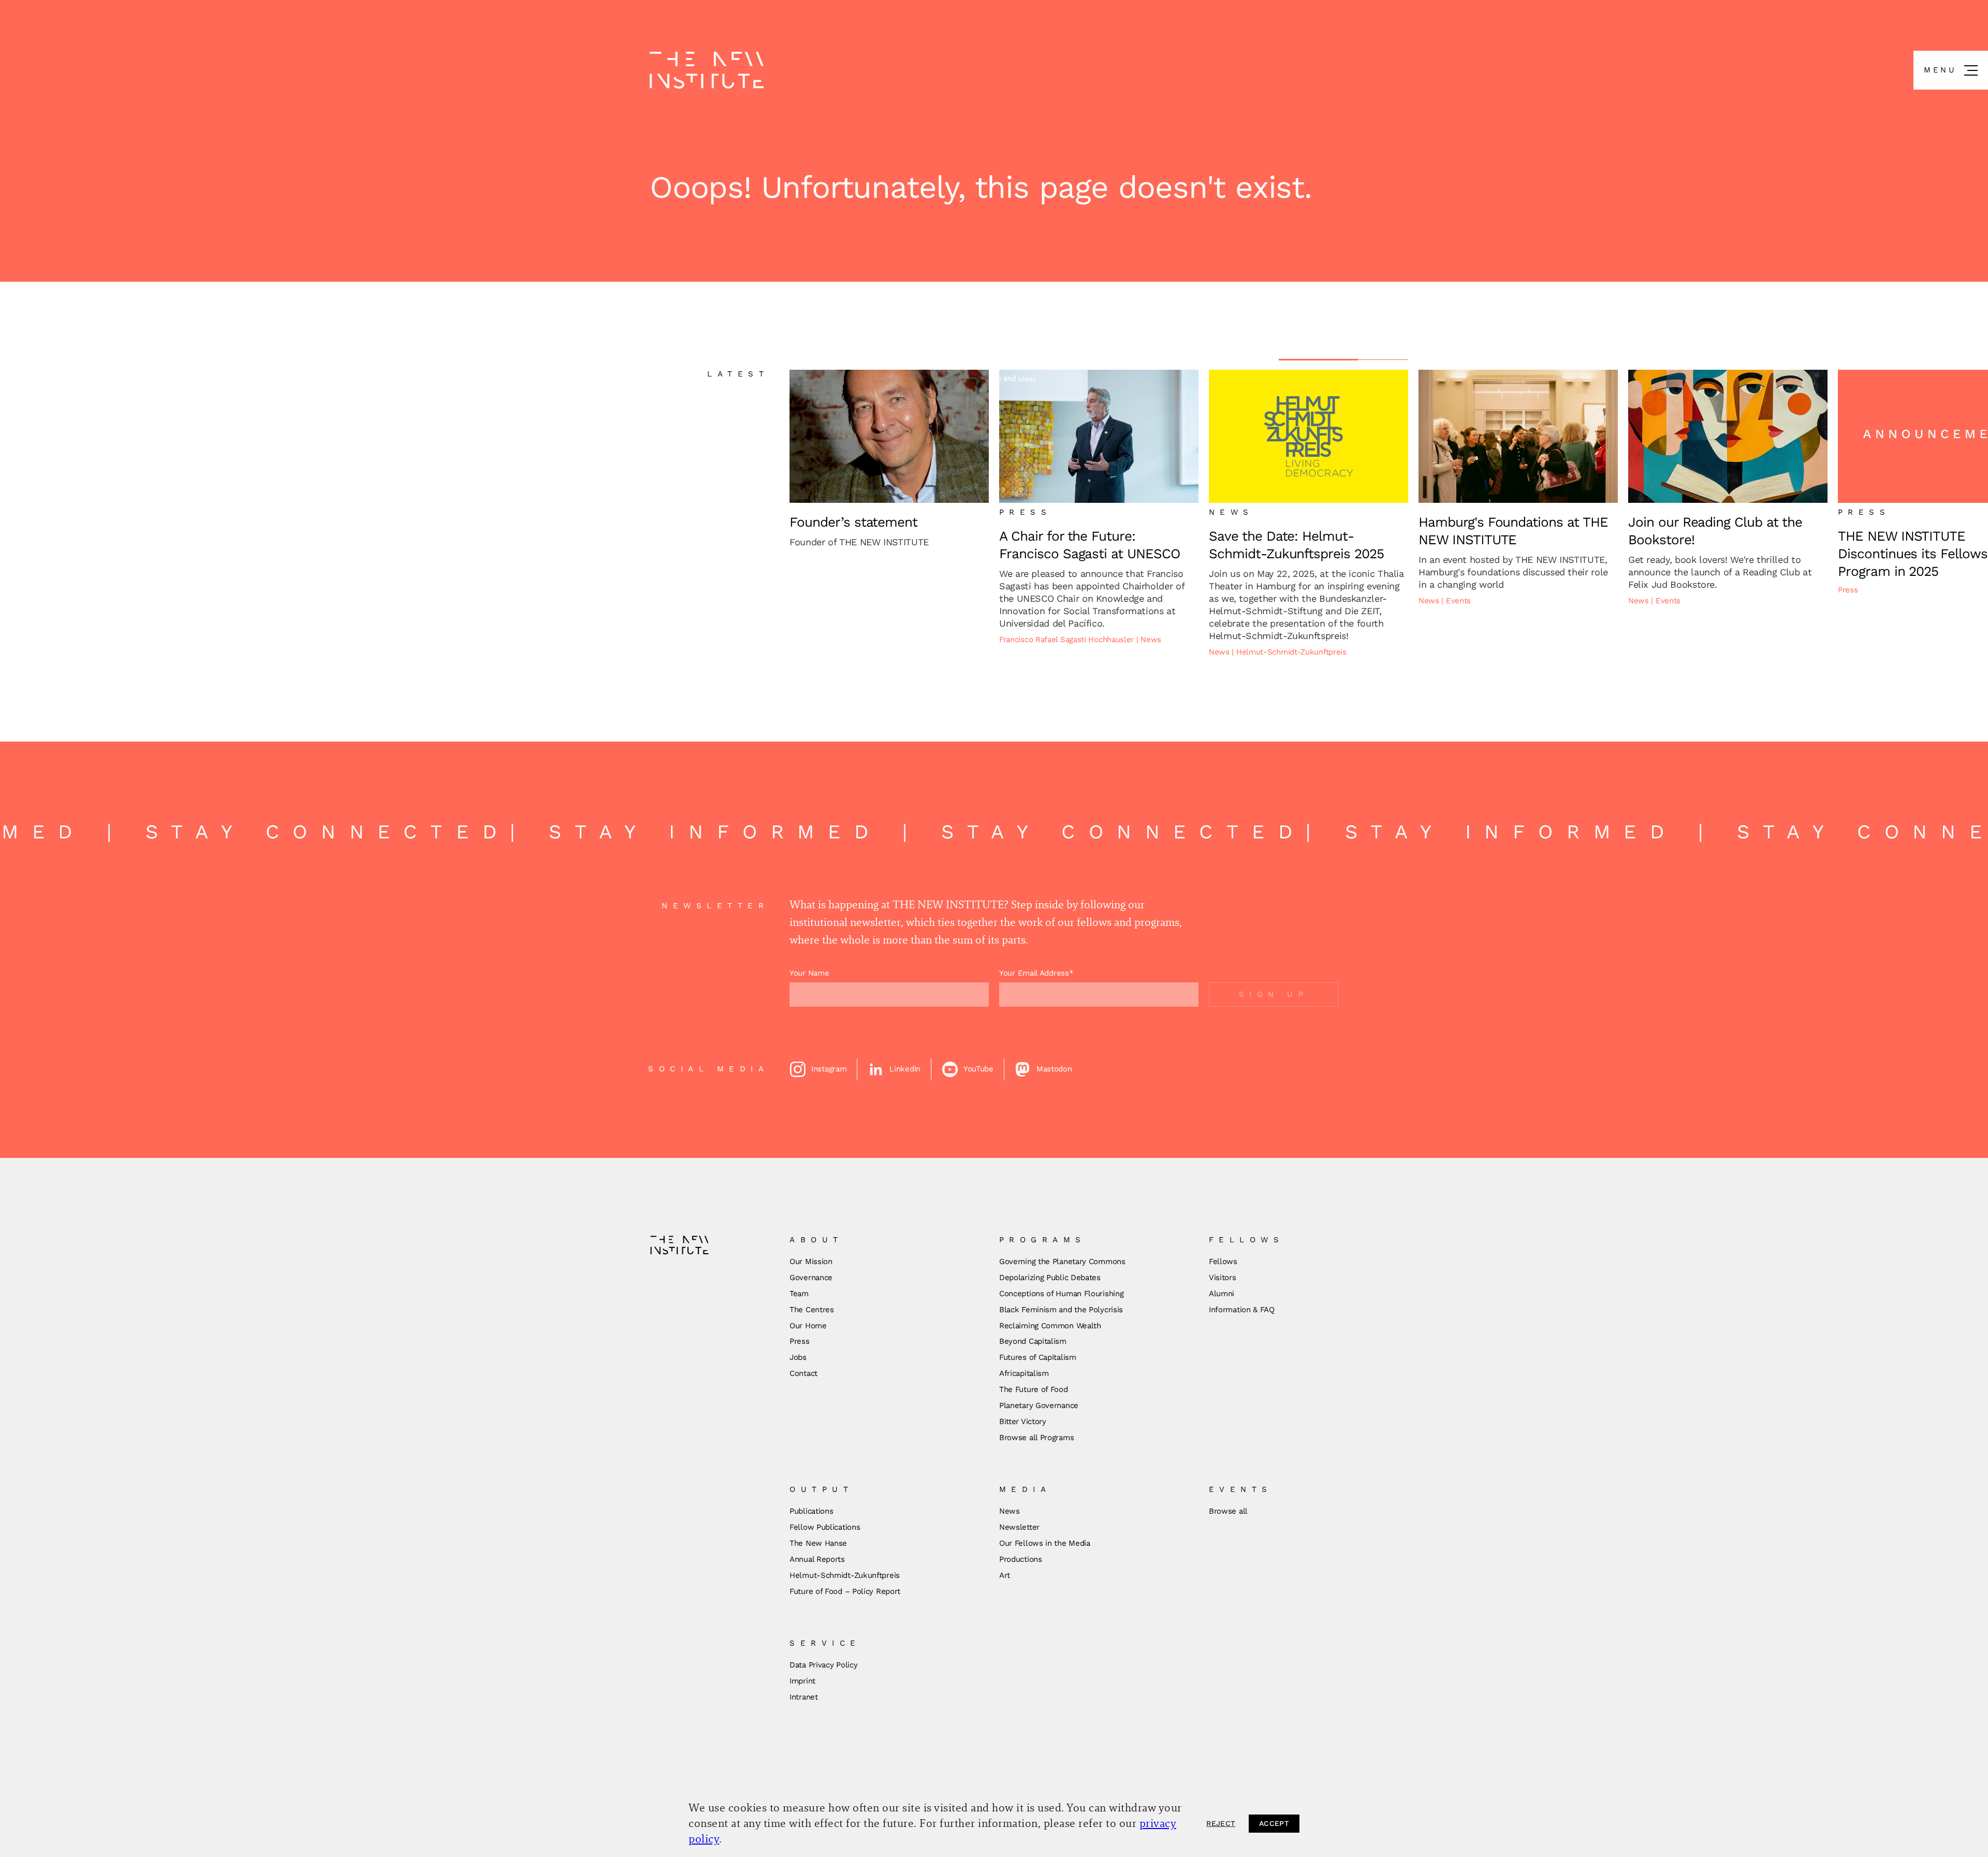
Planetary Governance (1039, 1405)
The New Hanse (818, 1543)
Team (799, 1294)
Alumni (1222, 1294)
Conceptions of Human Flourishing (1061, 1294)
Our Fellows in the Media (1045, 1543)
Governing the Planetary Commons (1062, 1261)
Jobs (798, 1357)
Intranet (804, 1697)
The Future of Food (1034, 1389)
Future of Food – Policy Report (845, 1591)
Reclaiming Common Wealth (1050, 1326)
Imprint (802, 1681)
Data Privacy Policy (823, 1665)
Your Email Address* (1036, 973)
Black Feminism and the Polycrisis (1061, 1310)
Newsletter (1019, 1527)
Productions (1021, 1559)
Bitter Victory (1023, 1421)
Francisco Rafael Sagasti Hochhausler (1068, 640)
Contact (803, 1373)
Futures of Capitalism (1038, 1357)
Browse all (1228, 1511)
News (1151, 640)
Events (1458, 601)
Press (1848, 590)
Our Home (808, 1326)
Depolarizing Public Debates (1050, 1278)
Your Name (809, 973)
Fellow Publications (825, 1527)
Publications (811, 1511)
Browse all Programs (1036, 1438)
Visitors (1223, 1278)
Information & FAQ (1242, 1310)
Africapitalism (1024, 1373)
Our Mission (811, 1261)
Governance (811, 1278)
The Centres (812, 1310)
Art (1005, 1575)
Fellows (1223, 1261)
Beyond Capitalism (1033, 1341)
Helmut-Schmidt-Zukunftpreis (1291, 652)
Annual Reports (817, 1559)
